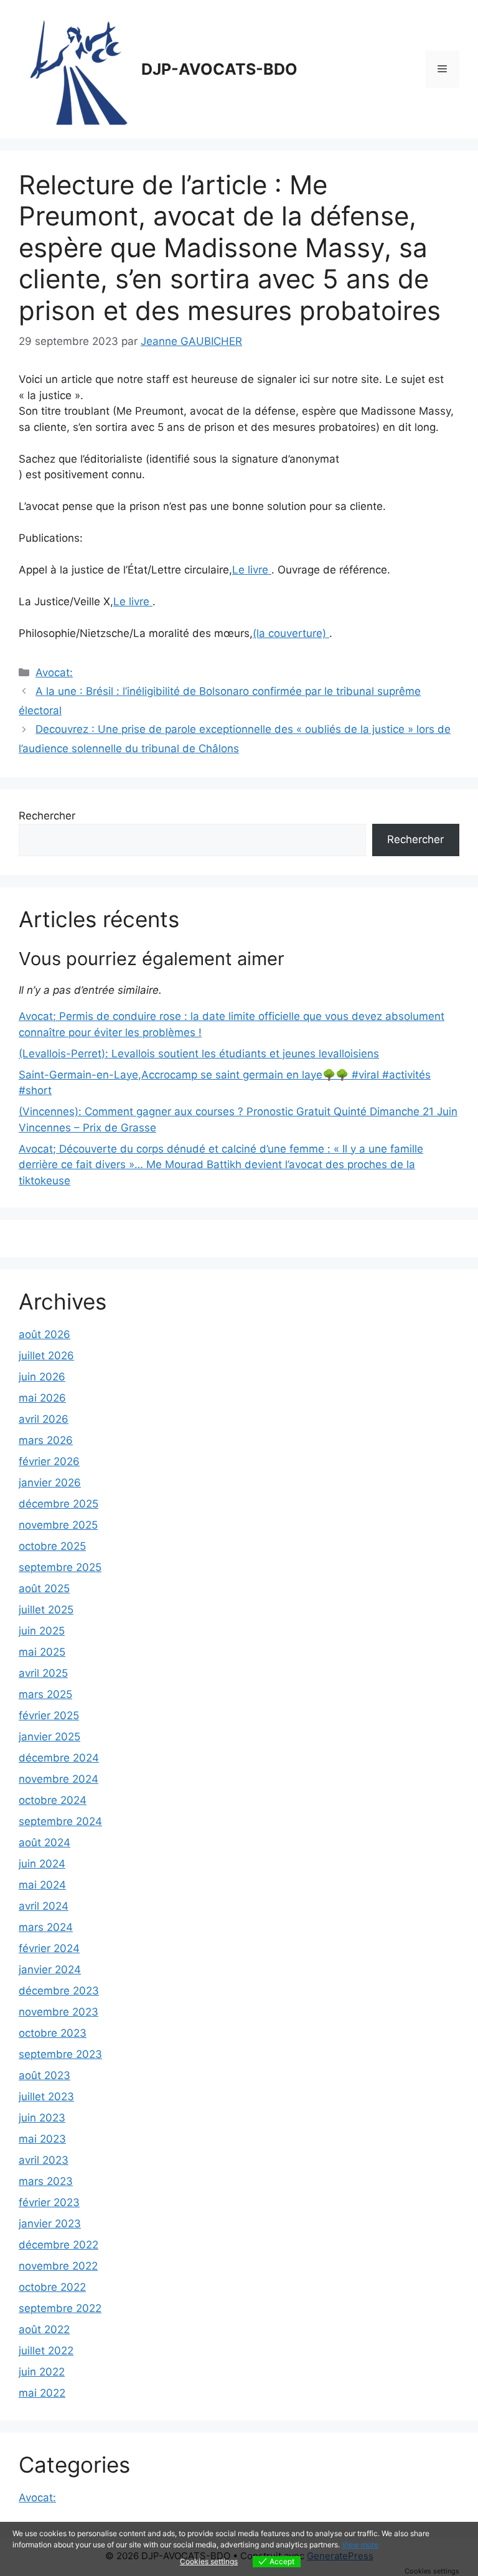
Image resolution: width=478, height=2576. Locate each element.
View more (360, 2545)
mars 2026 (46, 1440)
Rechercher (47, 816)
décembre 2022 (59, 2245)
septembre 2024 (60, 1821)
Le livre (252, 570)
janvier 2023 (50, 2224)
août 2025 (44, 1588)
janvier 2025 (49, 1737)
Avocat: (54, 672)
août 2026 (45, 1334)
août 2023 (45, 2075)
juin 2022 (42, 2372)
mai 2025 (42, 1652)
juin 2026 (42, 1377)
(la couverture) (291, 633)
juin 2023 (42, 2118)
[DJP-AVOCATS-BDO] (75, 68)
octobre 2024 (53, 1800)
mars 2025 (45, 1694)
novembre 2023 (59, 2012)
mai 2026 (42, 1398)
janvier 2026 (50, 1483)
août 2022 (44, 2329)
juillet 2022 (46, 2351)
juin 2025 (42, 1631)
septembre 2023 (60, 2054)
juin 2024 (42, 1864)
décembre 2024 (59, 1758)
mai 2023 (42, 2139)
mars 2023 (46, 2181)
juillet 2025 (46, 1610)
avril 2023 (44, 2160)
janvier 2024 (50, 1970)
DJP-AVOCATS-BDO (219, 69)
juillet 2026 (46, 1356)
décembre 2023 (59, 1991)
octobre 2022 (52, 2287)
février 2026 (49, 1461)
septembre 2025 (60, 1567)
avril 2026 (44, 1419)
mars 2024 (46, 1927)
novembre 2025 (58, 1525)
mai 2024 (42, 1885)
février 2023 (49, 2202)
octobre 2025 (52, 1546)
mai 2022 (42, 2393)
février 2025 (49, 1715)
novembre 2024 (59, 1779)
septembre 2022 (60, 2308)
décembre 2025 (59, 1504)
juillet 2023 (46, 2097)
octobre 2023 (53, 2033)
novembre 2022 (58, 2266)
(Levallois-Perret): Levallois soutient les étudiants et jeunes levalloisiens (199, 1054)
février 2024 (49, 1948)
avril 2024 (44, 1906)
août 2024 (45, 1842)
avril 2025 (43, 1673)
